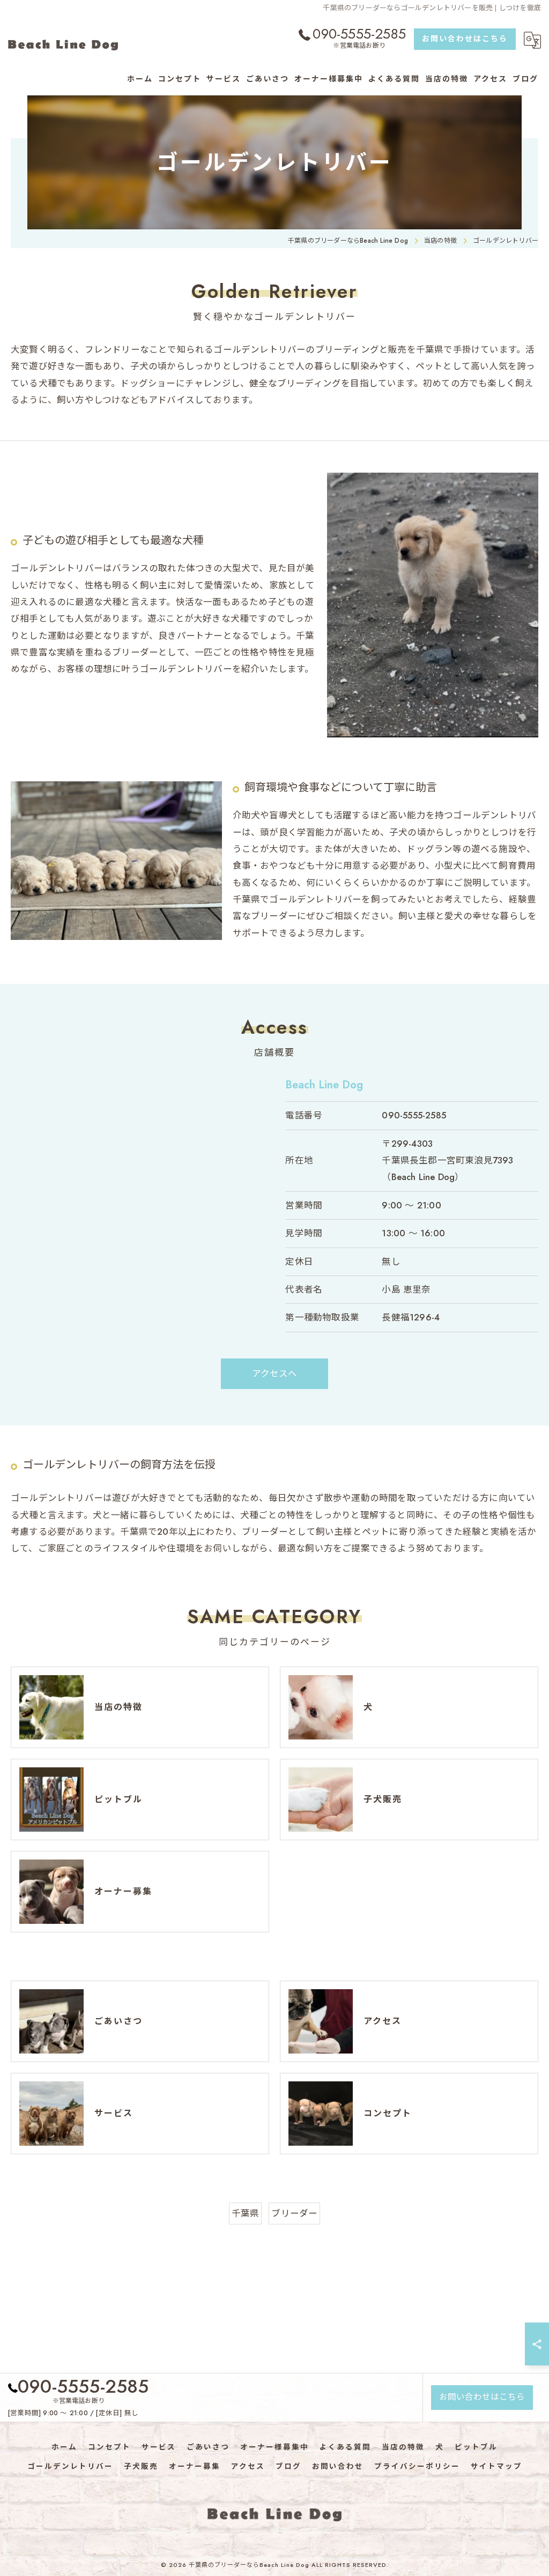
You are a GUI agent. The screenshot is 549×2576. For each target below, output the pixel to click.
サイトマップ (496, 2466)
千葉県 (246, 2213)
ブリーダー (294, 2213)
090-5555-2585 (414, 1115)
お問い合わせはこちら (465, 39)
